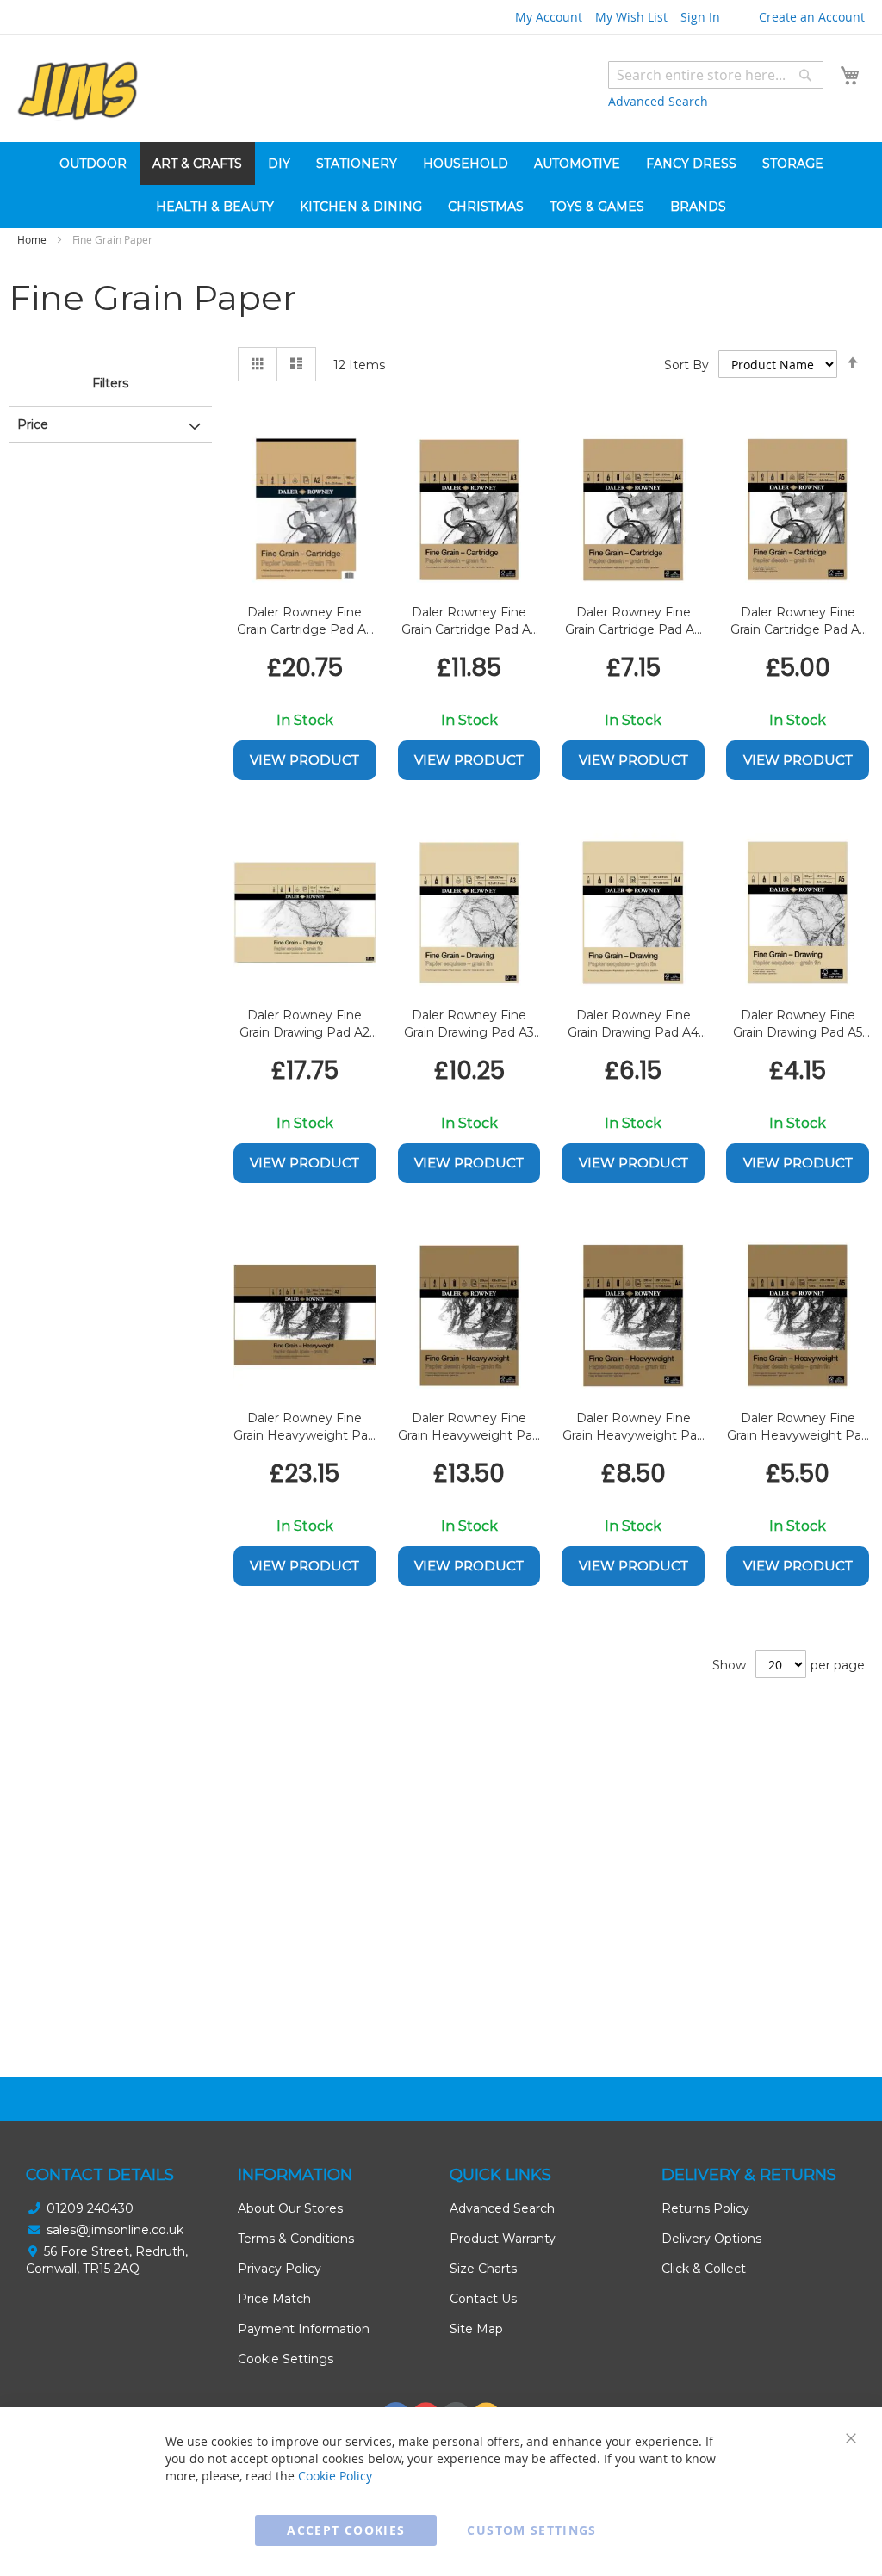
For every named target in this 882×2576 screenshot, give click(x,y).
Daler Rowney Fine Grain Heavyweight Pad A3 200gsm (469, 1427)
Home (33, 239)
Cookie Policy (335, 2476)
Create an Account (812, 17)
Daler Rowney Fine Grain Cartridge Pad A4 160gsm (634, 621)
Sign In (700, 17)
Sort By (686, 365)
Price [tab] (33, 424)
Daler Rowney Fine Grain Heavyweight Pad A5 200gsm (798, 1427)
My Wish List (631, 17)
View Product (304, 760)
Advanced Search (658, 101)
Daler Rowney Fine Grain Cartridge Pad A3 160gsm (469, 621)
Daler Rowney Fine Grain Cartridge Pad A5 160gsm (798, 621)
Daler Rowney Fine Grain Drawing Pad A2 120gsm (304, 1024)
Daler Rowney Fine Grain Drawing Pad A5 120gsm (798, 1024)
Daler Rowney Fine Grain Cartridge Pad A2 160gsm (305, 621)
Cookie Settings (286, 2359)
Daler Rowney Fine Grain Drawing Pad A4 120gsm (633, 1024)
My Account (549, 17)
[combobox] (716, 75)
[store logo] (78, 91)
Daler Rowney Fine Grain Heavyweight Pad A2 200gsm (304, 1427)
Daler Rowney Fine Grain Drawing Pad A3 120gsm (469, 1024)
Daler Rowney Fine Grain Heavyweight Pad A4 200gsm (634, 1427)
